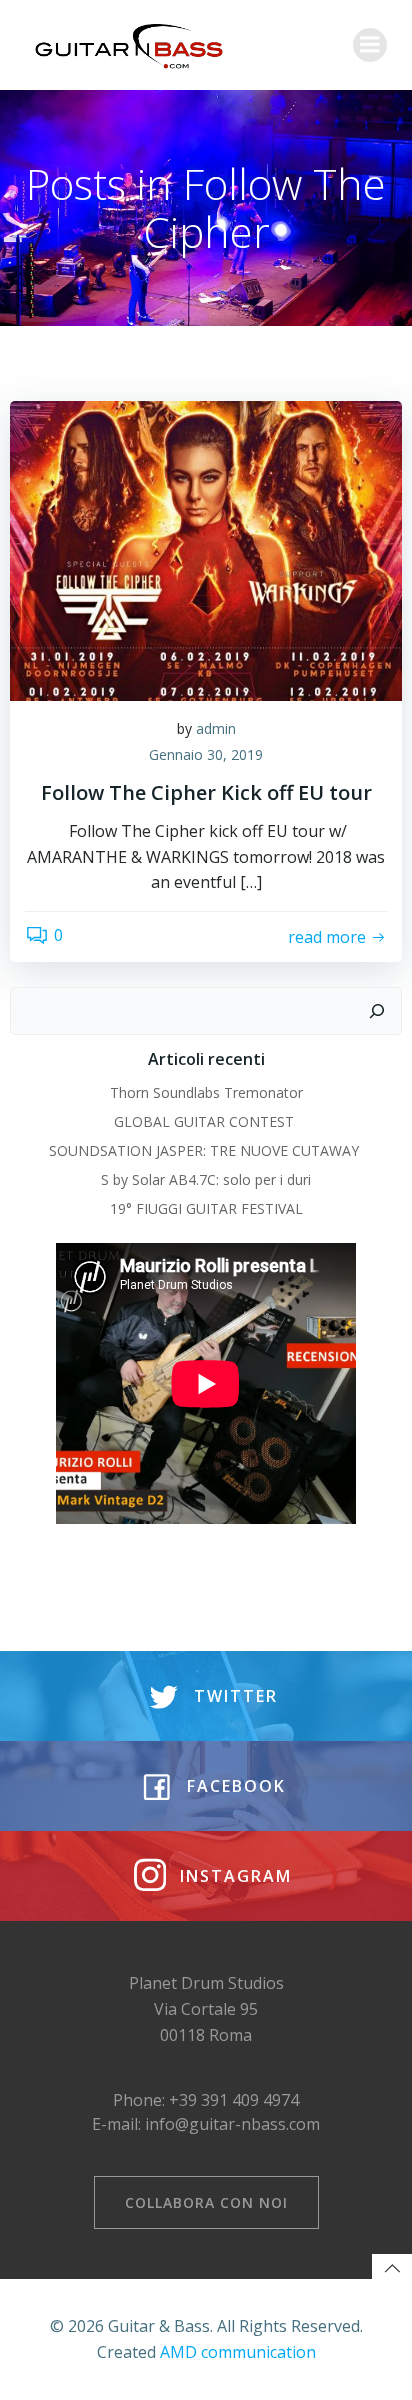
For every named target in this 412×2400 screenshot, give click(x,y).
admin (216, 728)
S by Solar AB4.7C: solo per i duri (206, 1179)
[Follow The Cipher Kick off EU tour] (206, 549)
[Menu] (370, 45)
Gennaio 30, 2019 (206, 754)
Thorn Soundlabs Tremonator (206, 1092)
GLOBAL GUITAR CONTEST (206, 1121)
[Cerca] (377, 1011)
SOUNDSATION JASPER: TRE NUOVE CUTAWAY (206, 1150)
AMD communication (238, 2352)
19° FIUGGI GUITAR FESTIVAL (206, 1208)
